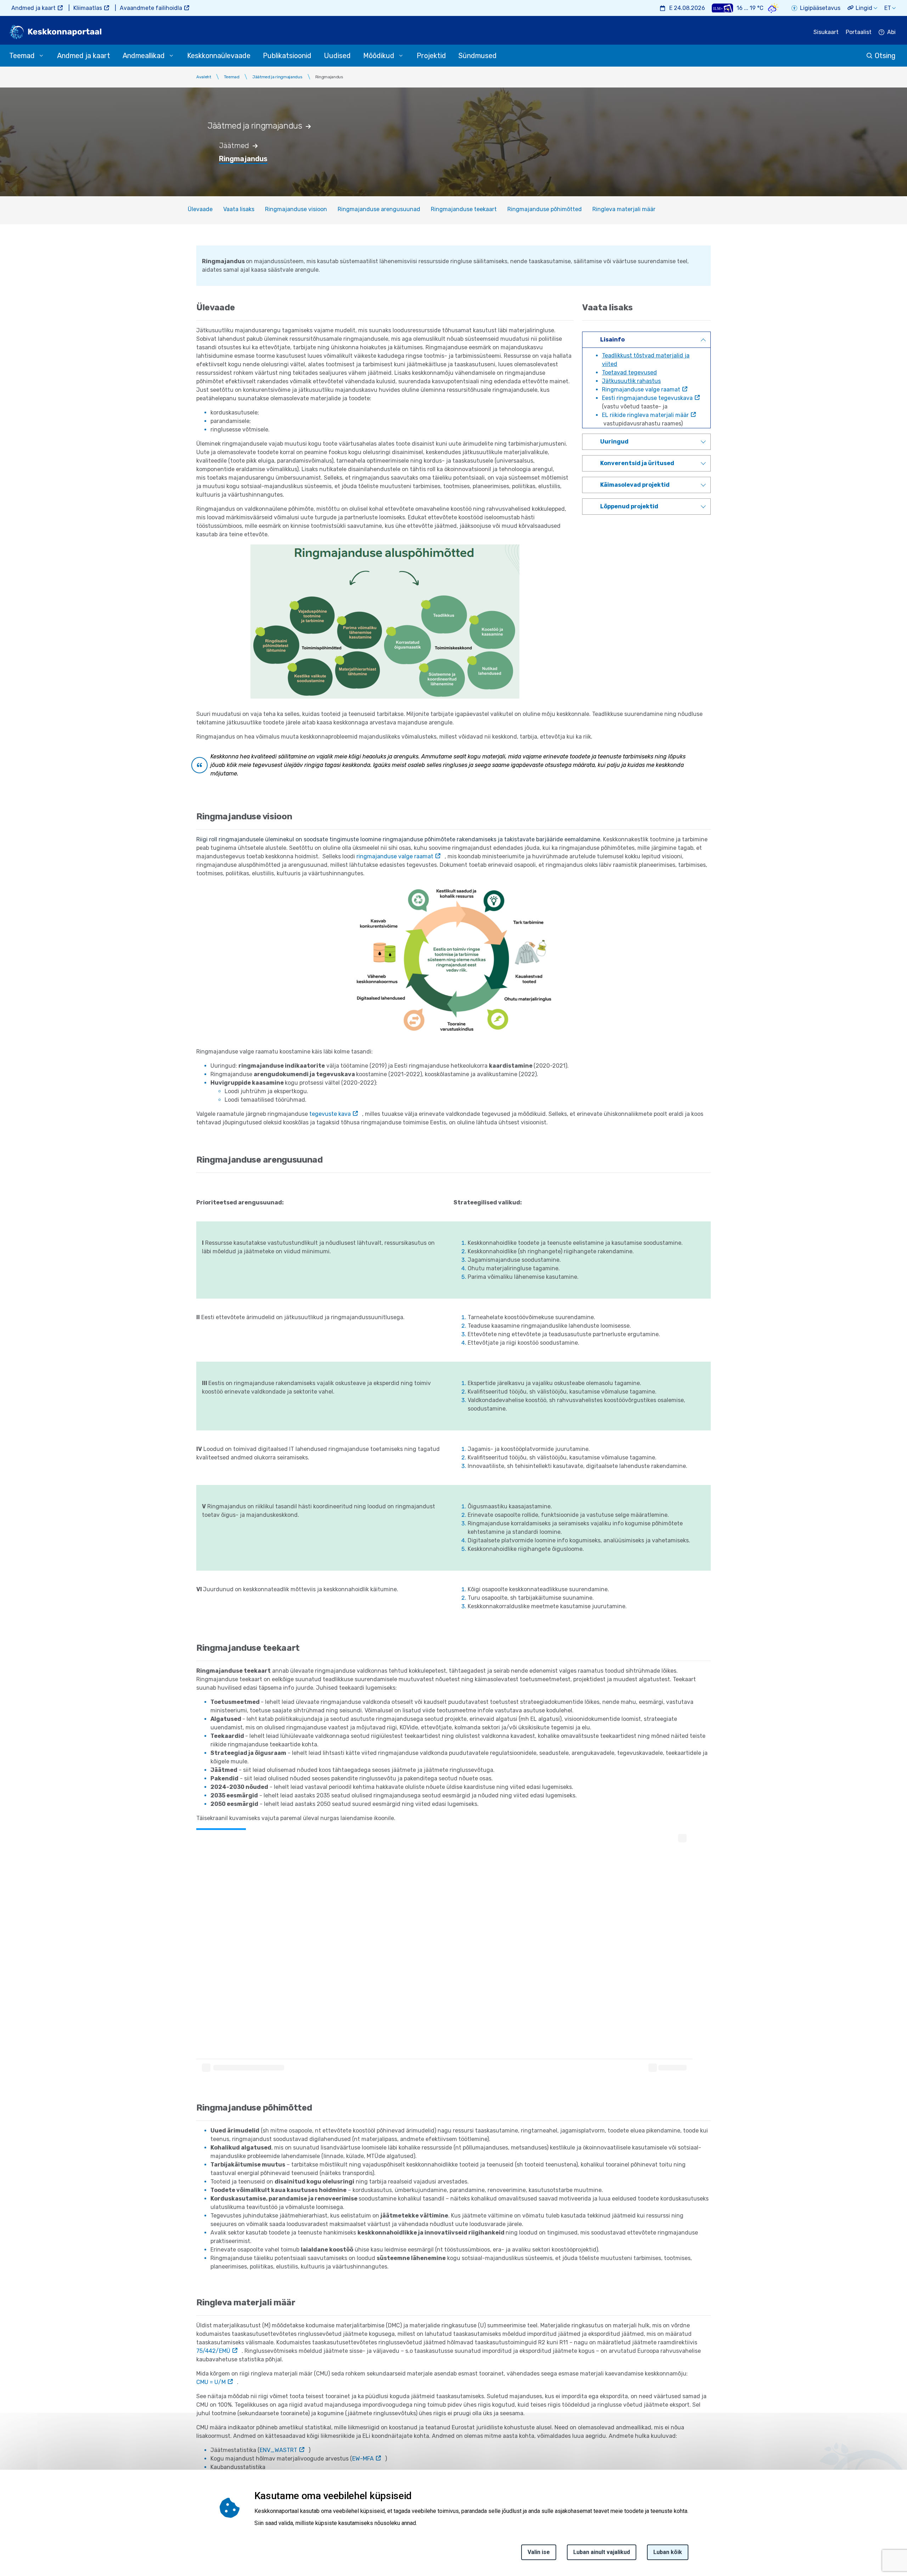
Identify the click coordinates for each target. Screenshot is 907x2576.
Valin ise (539, 2552)
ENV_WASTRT (278, 2450)
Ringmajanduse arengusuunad (379, 209)
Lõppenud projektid (629, 506)
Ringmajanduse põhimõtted (545, 209)
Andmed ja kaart (33, 8)
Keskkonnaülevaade (219, 56)
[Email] (8, 2545)
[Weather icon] (773, 8)
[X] (8, 2511)
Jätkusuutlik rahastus (631, 381)
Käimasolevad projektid (635, 485)
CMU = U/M (211, 2382)
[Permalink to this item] (312, 126)
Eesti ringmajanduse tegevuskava (647, 398)
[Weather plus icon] (722, 8)
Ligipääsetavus (820, 8)
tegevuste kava (330, 1114)
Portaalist (859, 32)
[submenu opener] (41, 56)
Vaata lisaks (239, 209)
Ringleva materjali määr (624, 209)
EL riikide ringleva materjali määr (645, 415)
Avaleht (204, 77)
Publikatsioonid (287, 56)
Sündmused (478, 56)
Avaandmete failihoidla (151, 8)
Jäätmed (234, 146)
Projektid (431, 56)
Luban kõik (668, 2552)
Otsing (885, 56)
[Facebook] (8, 2494)
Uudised (337, 56)
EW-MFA (363, 2459)
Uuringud (614, 442)
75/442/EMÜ (213, 2351)
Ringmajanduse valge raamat (641, 389)
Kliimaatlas (88, 8)
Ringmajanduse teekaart (464, 209)
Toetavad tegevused (629, 372)
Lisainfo (612, 340)
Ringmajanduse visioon (296, 209)
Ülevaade (200, 209)
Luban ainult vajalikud (602, 2552)
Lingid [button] (864, 8)
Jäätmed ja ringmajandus (277, 77)
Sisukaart (826, 32)
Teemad (232, 77)
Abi (891, 32)
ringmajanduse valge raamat (395, 856)
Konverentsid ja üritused (637, 463)
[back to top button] (877, 2538)
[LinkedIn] (8, 2528)
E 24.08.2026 (687, 8)
